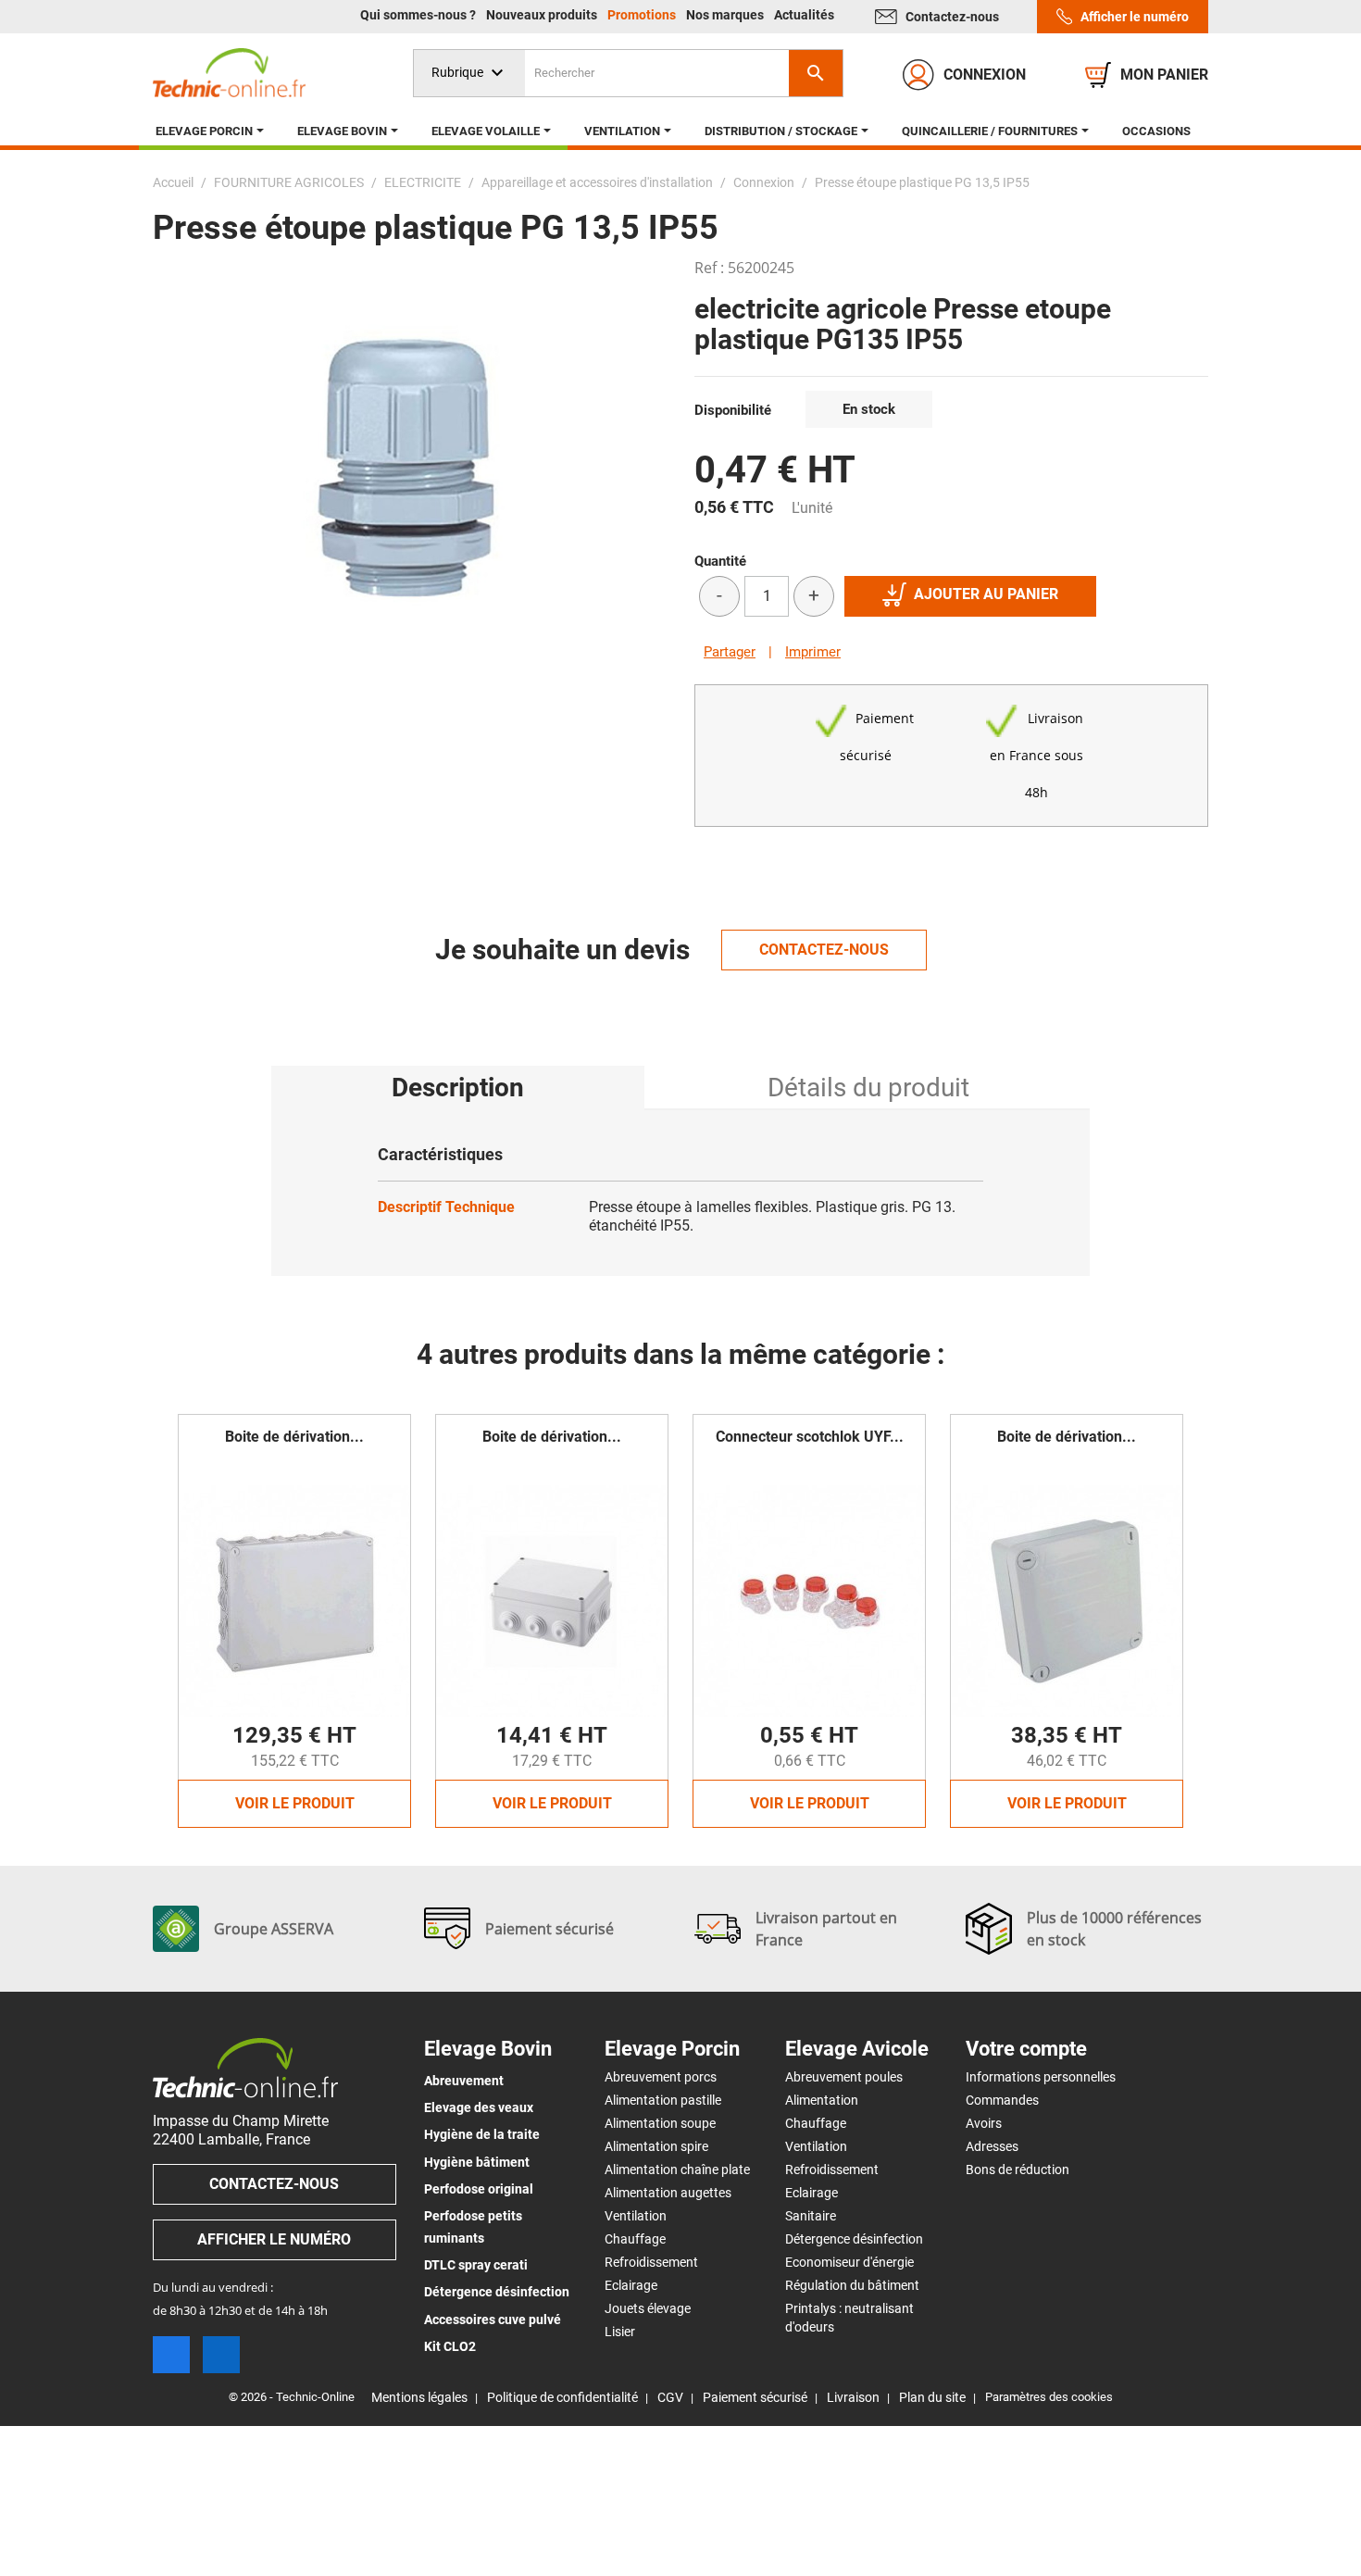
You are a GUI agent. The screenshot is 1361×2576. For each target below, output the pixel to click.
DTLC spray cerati (476, 2265)
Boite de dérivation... (294, 1437)
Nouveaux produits (543, 15)
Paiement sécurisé (755, 2397)
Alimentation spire (656, 2146)
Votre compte (1026, 2049)
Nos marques (726, 15)
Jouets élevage (648, 2308)
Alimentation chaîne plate (677, 2170)
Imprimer (813, 652)
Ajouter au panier (986, 594)
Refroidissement (651, 2262)
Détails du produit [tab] (868, 1088)
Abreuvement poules (844, 2077)
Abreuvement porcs (661, 2077)
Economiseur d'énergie (849, 2262)
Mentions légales (419, 2397)
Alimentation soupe (660, 2123)
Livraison (853, 2397)
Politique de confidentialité (562, 2397)
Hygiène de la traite (482, 2134)
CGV (670, 2397)
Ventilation (636, 2216)
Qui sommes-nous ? (419, 15)
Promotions (643, 15)
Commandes (1002, 2100)
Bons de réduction (1018, 2170)
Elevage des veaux (479, 2107)
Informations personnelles (1041, 2077)
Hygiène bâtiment (477, 2162)
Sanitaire (811, 2216)
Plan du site (932, 2397)
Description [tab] (458, 1088)
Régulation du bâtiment (852, 2285)
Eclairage (631, 2285)
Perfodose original (479, 2189)
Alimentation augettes (668, 2193)
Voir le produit (295, 1803)
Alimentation (822, 2100)
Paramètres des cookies (1049, 2397)
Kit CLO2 (450, 2346)
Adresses (992, 2146)
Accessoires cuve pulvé (493, 2320)
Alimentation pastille (663, 2100)
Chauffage (635, 2239)
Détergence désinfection (497, 2292)
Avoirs (984, 2123)
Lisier (620, 2332)
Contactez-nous (952, 17)
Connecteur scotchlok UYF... (810, 1437)
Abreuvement (464, 2081)
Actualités (804, 15)
